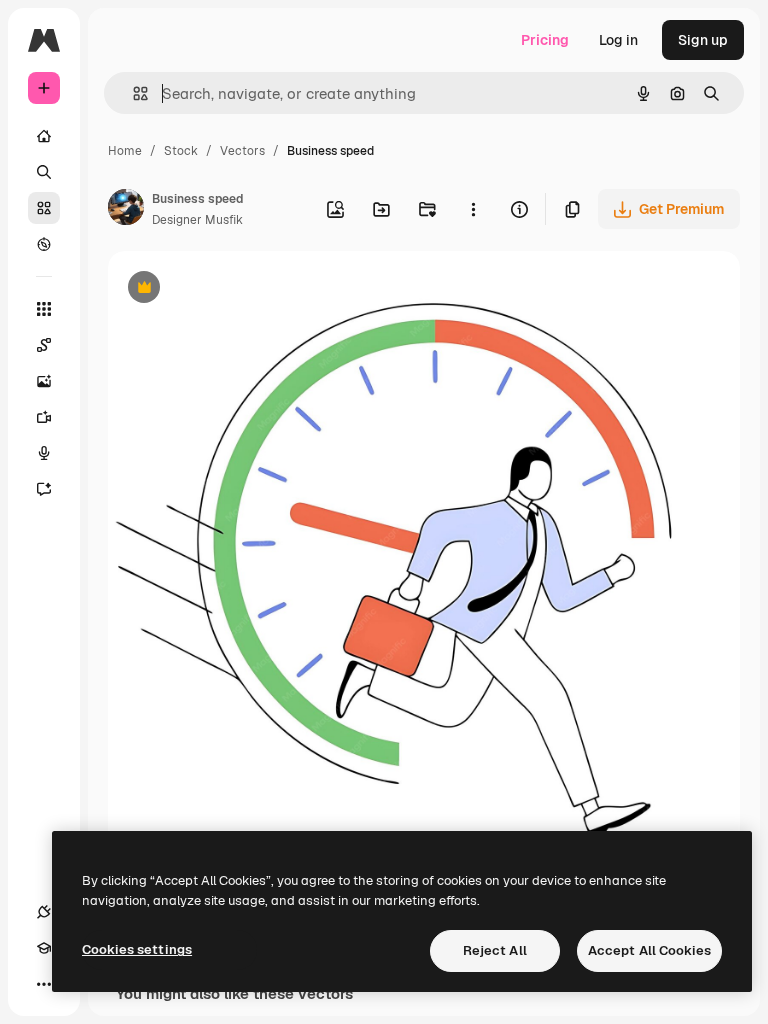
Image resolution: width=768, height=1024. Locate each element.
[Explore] (44, 244)
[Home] (44, 136)
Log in (618, 40)
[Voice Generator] (44, 453)
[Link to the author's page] (126, 210)
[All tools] (44, 309)
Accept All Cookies (649, 950)
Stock (181, 151)
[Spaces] (44, 345)
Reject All (495, 950)
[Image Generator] (44, 381)
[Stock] (44, 208)
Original (236, 289)
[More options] (473, 209)
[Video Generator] (44, 417)
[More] (44, 984)
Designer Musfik (197, 220)
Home (125, 151)
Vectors (242, 151)
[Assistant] (44, 489)
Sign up (703, 40)
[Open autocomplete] (132, 93)
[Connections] (44, 912)
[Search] (44, 172)
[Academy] (44, 948)
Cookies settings (137, 949)
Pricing (545, 40)
